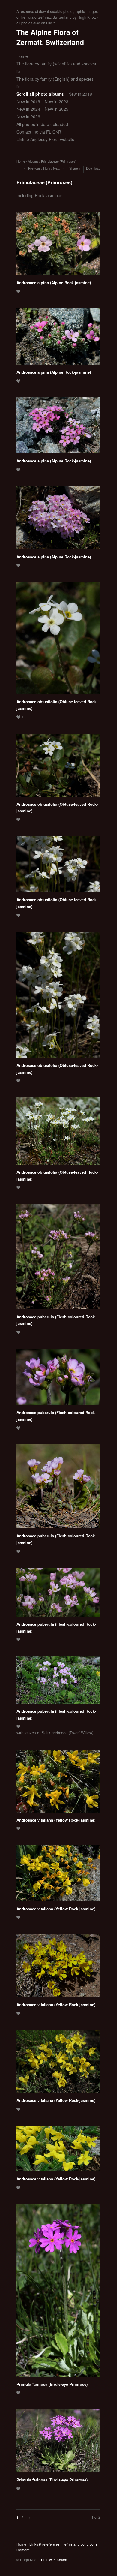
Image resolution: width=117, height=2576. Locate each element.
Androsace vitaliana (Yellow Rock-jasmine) (56, 1820)
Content (23, 2550)
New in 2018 (80, 94)
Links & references (45, 2544)
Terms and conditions (80, 2544)
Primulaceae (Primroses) (59, 161)
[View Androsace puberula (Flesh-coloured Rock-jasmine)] (58, 1259)
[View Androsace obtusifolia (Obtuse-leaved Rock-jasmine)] (58, 640)
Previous (34, 168)
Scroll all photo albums (40, 94)
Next (56, 168)
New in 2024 (28, 109)
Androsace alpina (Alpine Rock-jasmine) (54, 283)
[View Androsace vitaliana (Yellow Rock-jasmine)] (58, 1783)
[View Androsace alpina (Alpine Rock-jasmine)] (58, 246)
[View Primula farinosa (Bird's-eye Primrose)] (58, 2293)
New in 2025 (57, 109)
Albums (33, 161)
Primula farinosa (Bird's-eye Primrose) (52, 2384)
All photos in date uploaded (42, 124)
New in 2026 (28, 116)
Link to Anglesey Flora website (45, 139)
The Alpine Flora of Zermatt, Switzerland (50, 37)
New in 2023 (57, 101)
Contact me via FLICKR (39, 132)
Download (93, 168)
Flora (47, 168)
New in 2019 (28, 101)
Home (22, 56)
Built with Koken (54, 2560)
